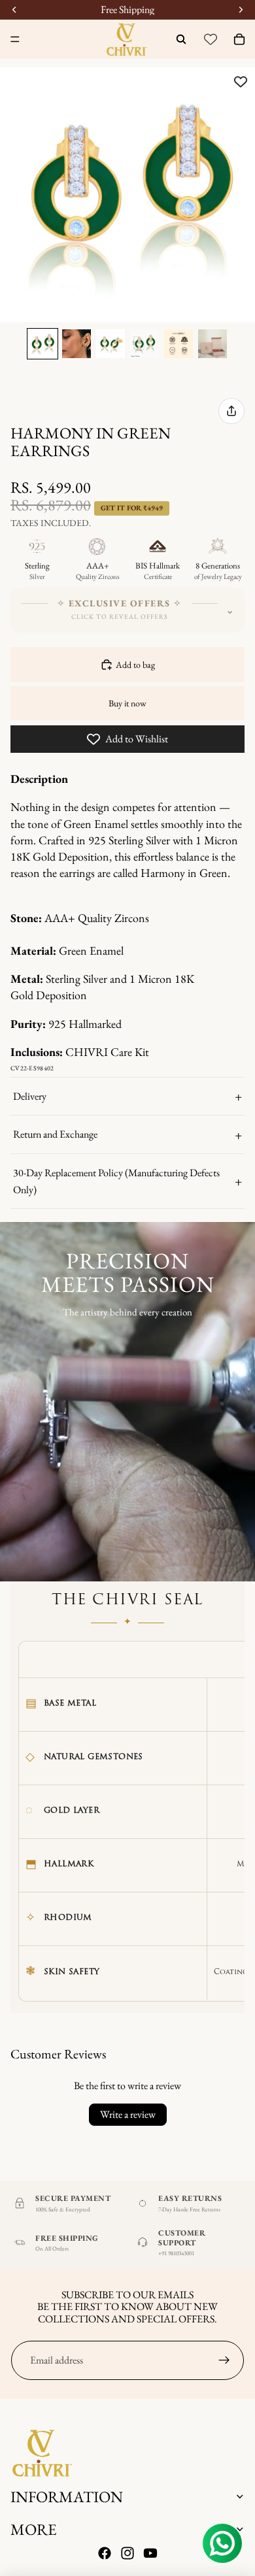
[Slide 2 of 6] (76, 344)
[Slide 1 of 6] (42, 344)
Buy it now (127, 703)
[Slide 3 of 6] (110, 344)
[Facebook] (105, 2554)
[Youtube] (150, 2554)
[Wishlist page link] (211, 39)
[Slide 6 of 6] (212, 344)
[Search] (181, 39)
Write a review (128, 2114)
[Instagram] (127, 2554)
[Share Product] (231, 411)
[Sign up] (224, 2360)
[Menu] (15, 39)
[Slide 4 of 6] (144, 344)
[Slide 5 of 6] (178, 344)
